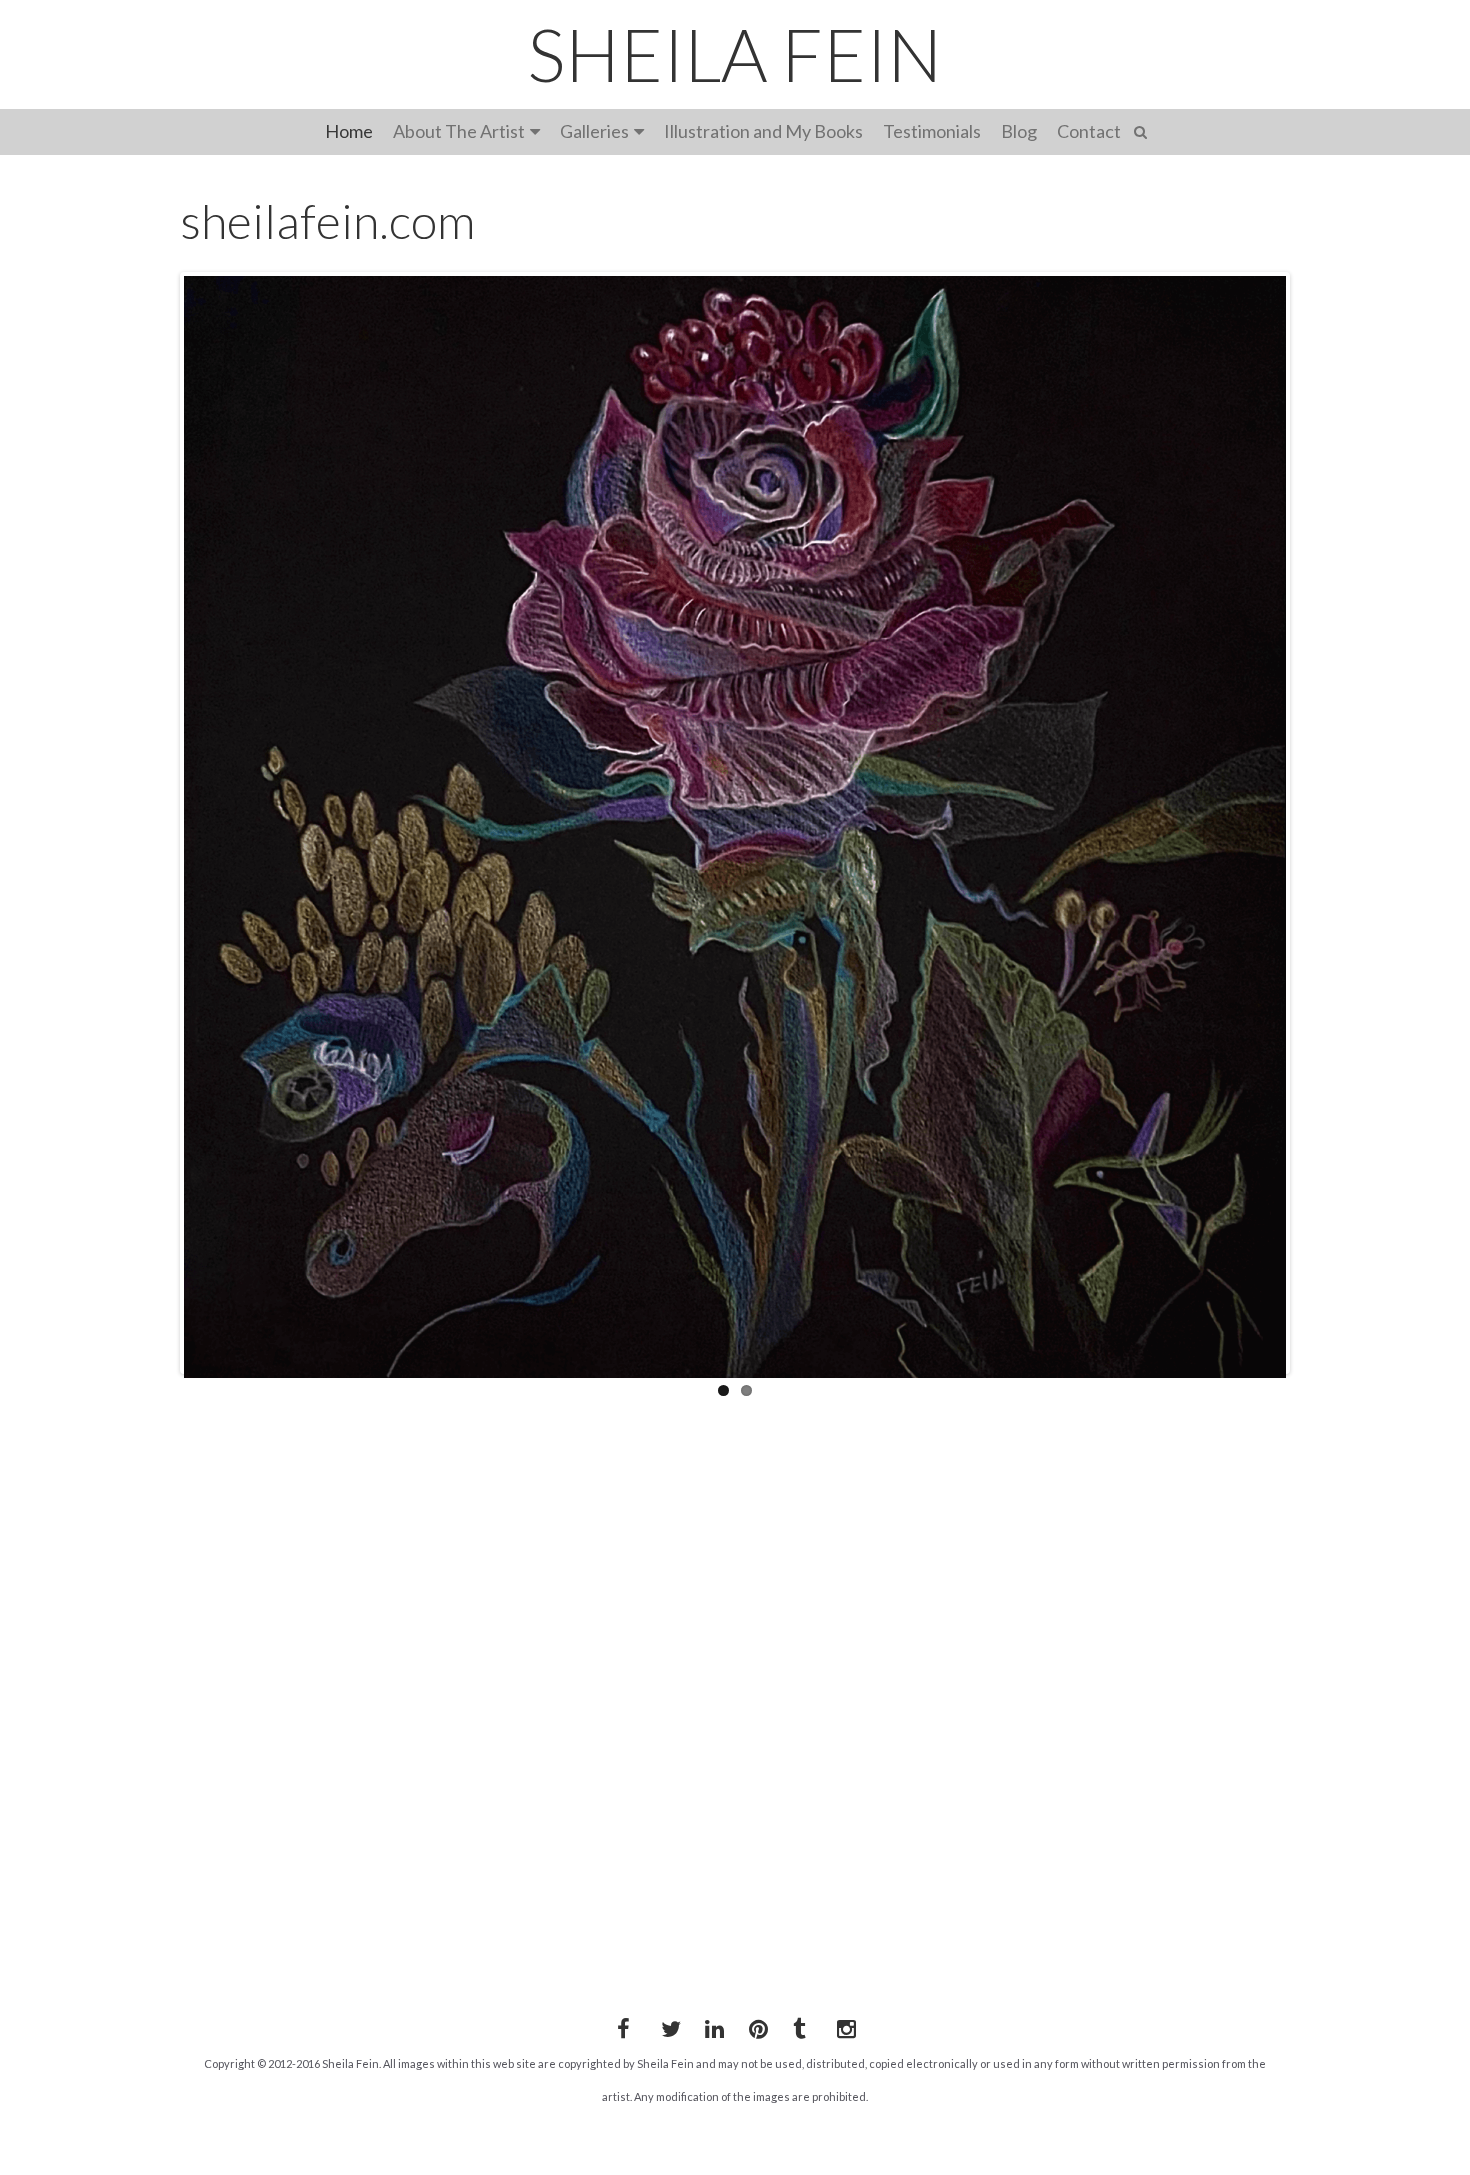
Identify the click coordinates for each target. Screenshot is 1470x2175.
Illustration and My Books (763, 131)
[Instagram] (843, 2025)
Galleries (594, 131)
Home (349, 131)
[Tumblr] (799, 2025)
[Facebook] (623, 2025)
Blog (1019, 131)
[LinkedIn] (711, 2025)
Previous (154, 823)
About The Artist (459, 131)
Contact (1089, 131)
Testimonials (932, 131)
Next (1316, 823)
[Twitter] (667, 2025)
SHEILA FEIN (735, 54)
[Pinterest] (755, 2025)
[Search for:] (1143, 129)
